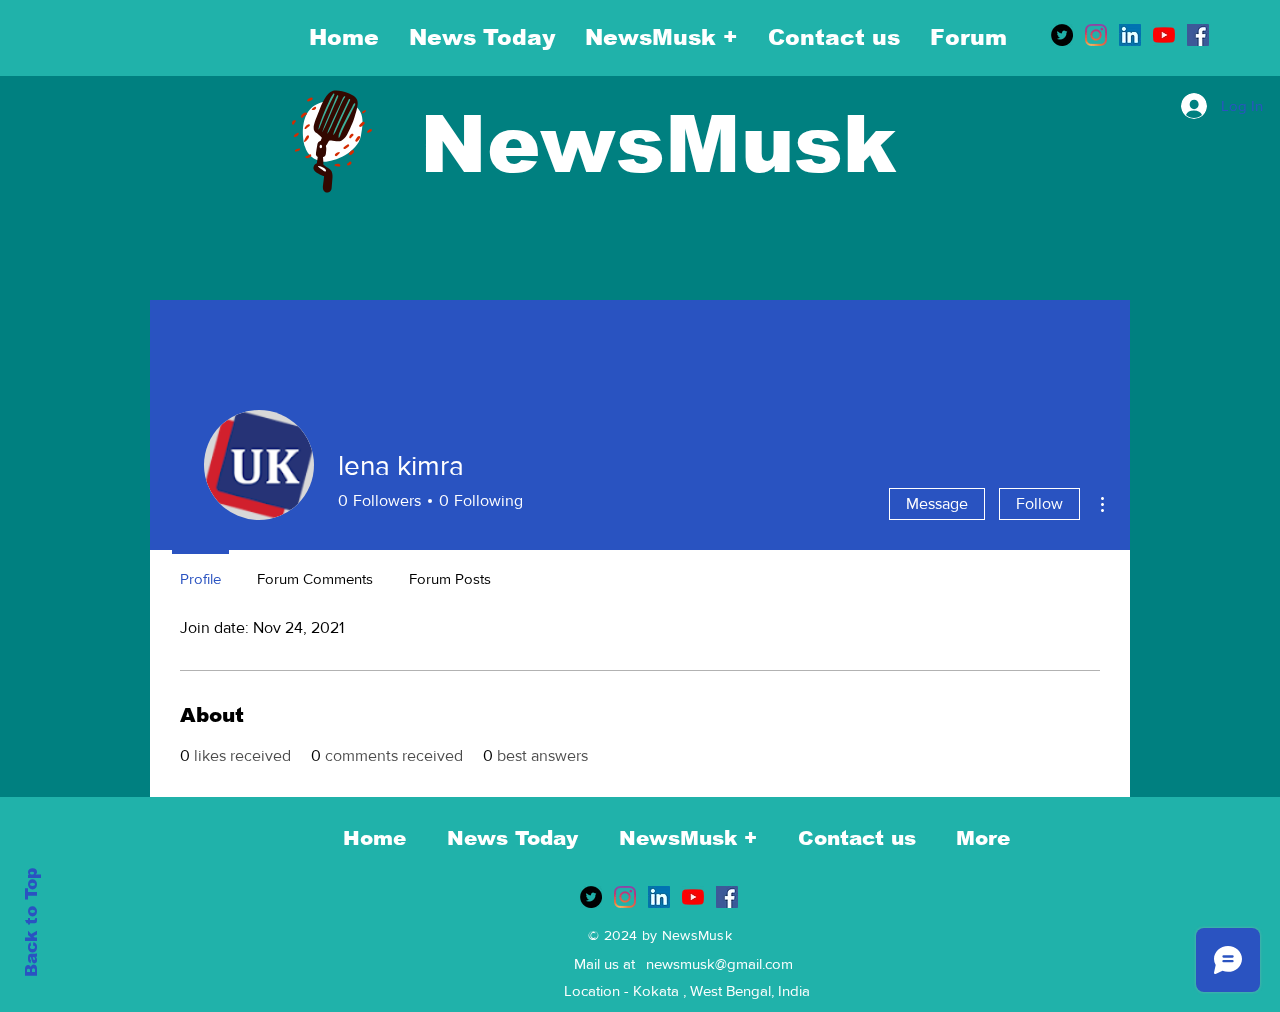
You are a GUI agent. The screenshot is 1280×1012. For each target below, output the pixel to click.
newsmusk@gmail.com (719, 963)
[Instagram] (1096, 35)
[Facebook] (1198, 35)
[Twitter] (1062, 35)
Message (937, 503)
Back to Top (31, 922)
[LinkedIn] (1130, 35)
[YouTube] (1164, 35)
